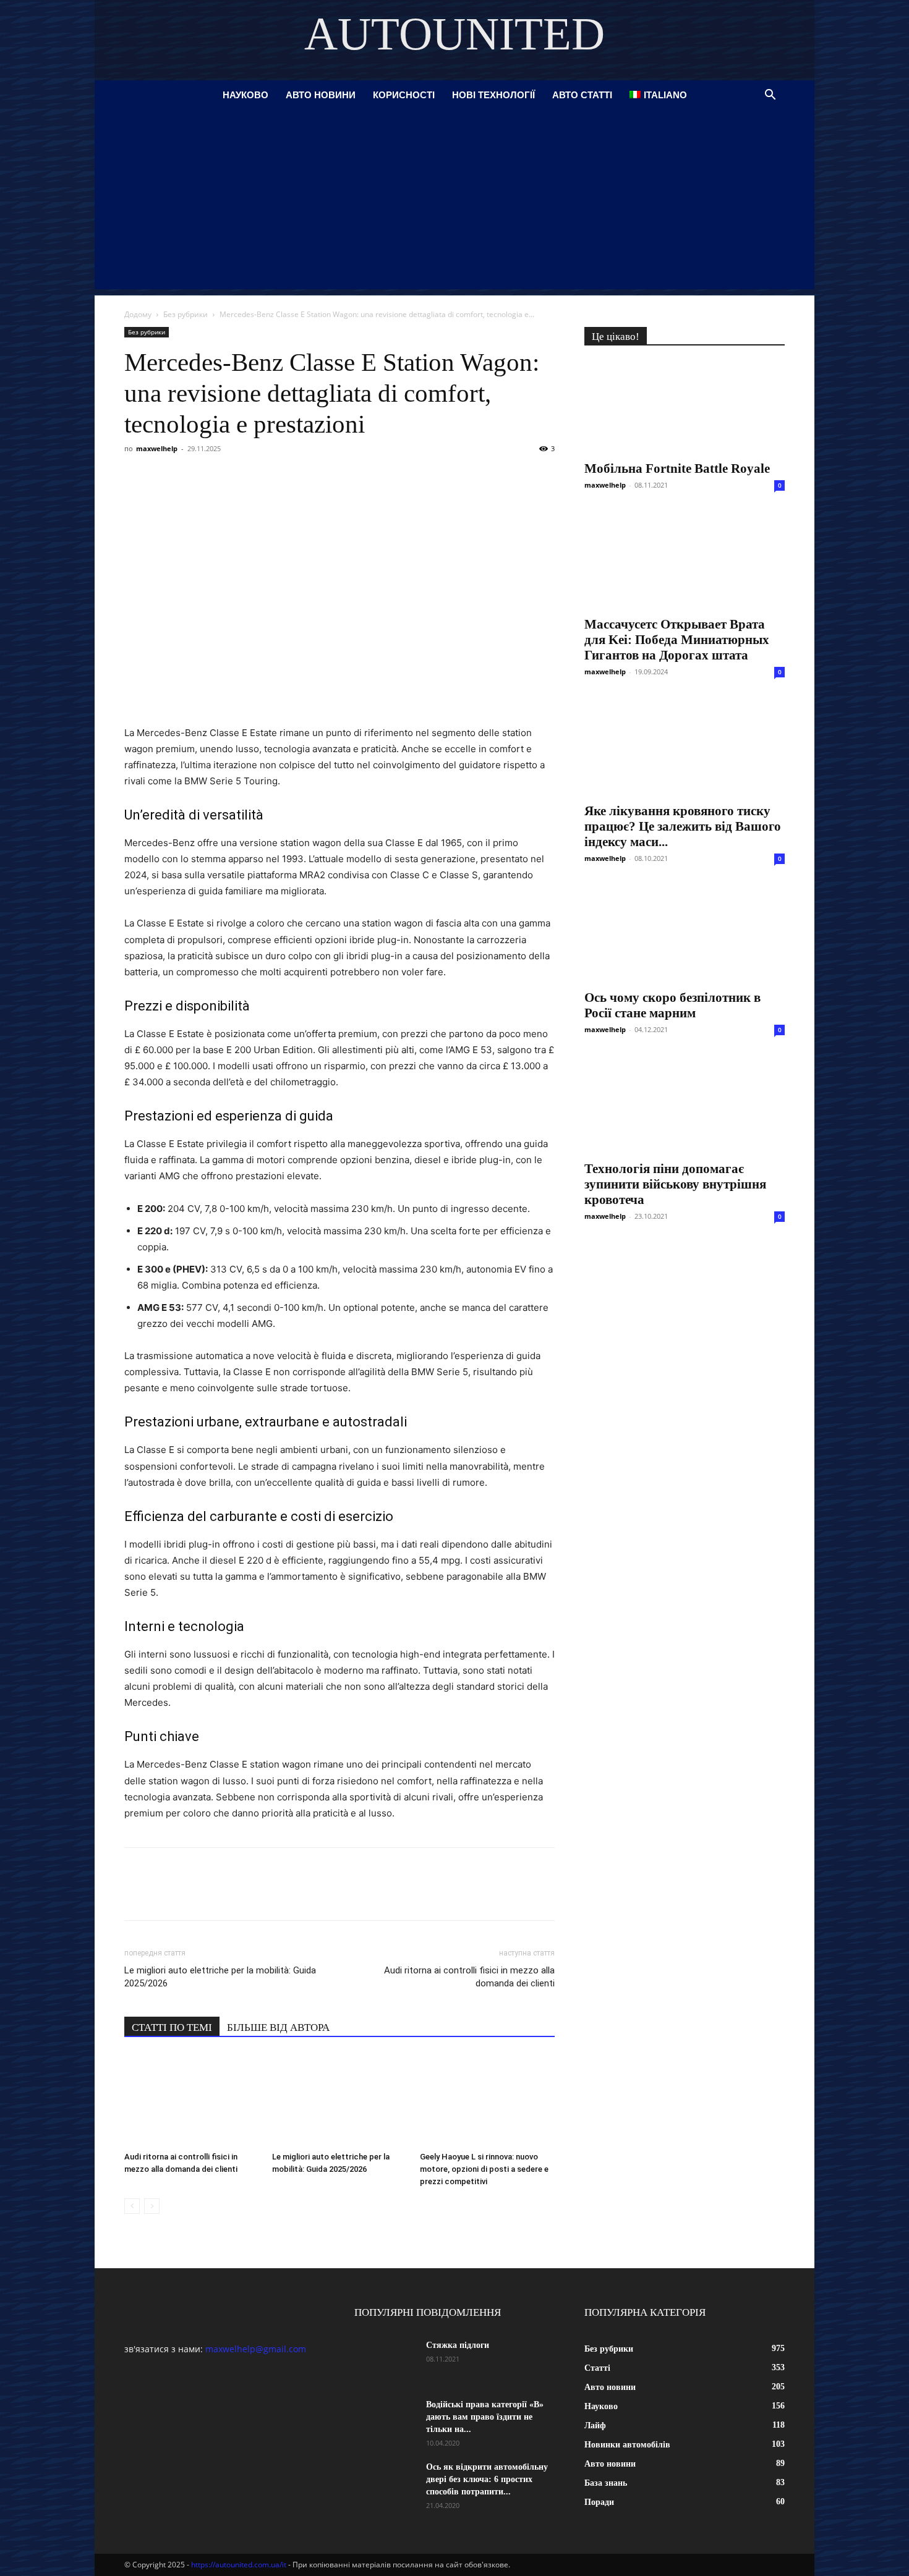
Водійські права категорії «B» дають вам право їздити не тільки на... (485, 2417)
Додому (138, 314)
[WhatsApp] (279, 477)
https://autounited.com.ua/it (239, 2565)
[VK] (165, 477)
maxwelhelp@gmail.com (256, 2349)
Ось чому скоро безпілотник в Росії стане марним (672, 1005)
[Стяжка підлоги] (385, 2361)
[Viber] (222, 477)
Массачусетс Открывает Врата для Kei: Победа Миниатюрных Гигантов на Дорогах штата (677, 640)
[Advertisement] (454, 203)
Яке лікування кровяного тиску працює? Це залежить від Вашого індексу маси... (683, 826)
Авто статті (582, 95)
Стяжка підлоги (458, 2345)
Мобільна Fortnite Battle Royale (677, 468)
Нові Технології (493, 95)
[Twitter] (194, 477)
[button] (770, 96)
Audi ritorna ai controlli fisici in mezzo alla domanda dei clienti (469, 1977)
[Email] (307, 477)
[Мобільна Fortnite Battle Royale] (685, 407)
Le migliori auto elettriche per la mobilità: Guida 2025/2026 (220, 1977)
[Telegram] (250, 477)
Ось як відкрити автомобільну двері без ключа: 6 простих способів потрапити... (487, 2479)
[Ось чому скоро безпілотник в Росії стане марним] (685, 933)
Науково (245, 95)
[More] (365, 477)
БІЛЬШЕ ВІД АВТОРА (278, 2027)
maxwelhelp (157, 448)
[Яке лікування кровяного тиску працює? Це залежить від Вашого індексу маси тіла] (685, 746)
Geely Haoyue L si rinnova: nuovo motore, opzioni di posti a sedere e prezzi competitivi (484, 2169)
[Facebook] (137, 477)
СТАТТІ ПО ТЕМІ (172, 2027)
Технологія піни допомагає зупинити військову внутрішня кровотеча (675, 1184)
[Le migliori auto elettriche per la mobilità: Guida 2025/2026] (339, 2100)
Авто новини (321, 95)
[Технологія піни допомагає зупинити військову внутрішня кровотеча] (685, 1104)
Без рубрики (186, 314)
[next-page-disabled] (152, 2206)
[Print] (336, 477)
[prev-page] (132, 2206)
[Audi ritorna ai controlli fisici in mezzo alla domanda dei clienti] (192, 2100)
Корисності (404, 95)
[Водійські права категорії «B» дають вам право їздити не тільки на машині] (385, 2420)
